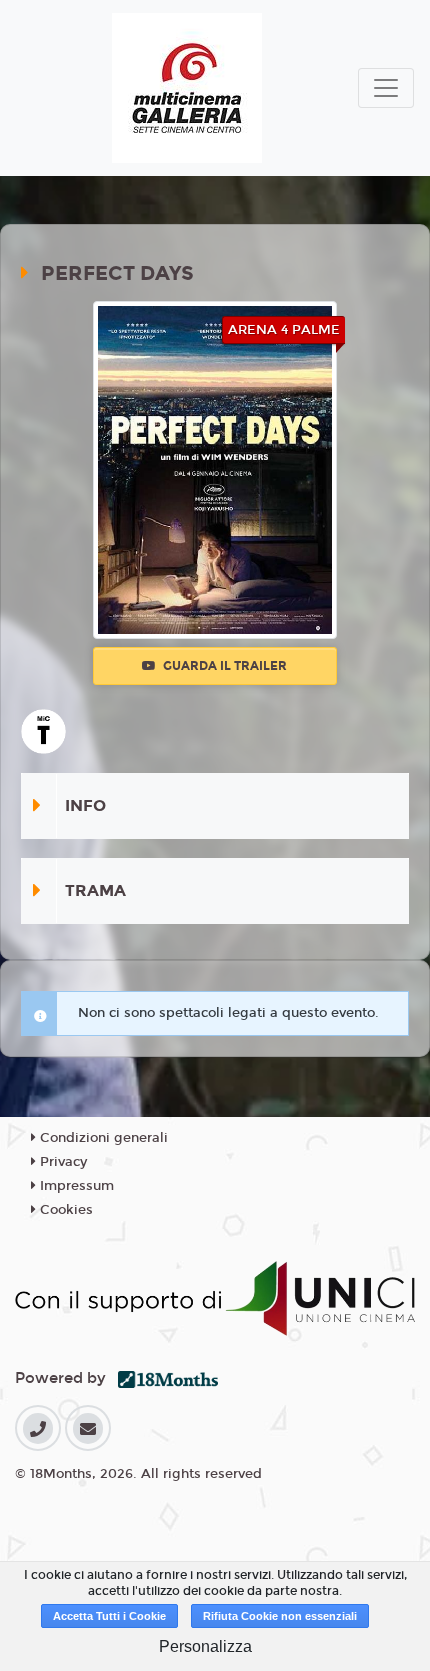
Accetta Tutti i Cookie (109, 1616)
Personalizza (205, 1646)
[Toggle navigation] (386, 88)
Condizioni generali (102, 1138)
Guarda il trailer (223, 666)
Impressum (75, 1186)
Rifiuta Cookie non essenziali (280, 1616)
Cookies (64, 1210)
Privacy (61, 1162)
